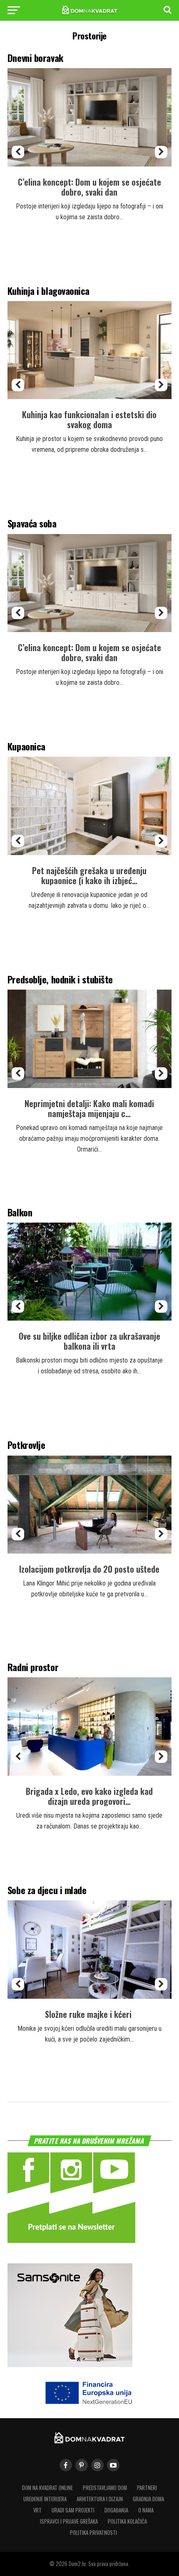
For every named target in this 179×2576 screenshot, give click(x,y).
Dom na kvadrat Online (47, 2488)
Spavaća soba (32, 523)
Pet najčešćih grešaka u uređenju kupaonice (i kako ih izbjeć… (89, 875)
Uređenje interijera (45, 2499)
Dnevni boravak (35, 58)
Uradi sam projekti (73, 2510)
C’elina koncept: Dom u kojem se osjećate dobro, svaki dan (89, 187)
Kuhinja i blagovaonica (48, 290)
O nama (146, 2510)
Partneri (147, 2488)
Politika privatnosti (93, 2533)
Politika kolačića (127, 2521)
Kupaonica (26, 746)
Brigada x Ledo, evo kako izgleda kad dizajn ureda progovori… (89, 1796)
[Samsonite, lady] (70, 2364)
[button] (18, 152)
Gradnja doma (148, 2499)
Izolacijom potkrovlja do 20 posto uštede (89, 1569)
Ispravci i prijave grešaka (69, 2521)
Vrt (37, 2510)
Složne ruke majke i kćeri (89, 2014)
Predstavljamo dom (105, 2488)
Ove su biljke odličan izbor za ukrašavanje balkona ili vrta (89, 1341)
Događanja (116, 2510)
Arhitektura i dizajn (100, 2499)
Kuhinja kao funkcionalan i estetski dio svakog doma (89, 419)
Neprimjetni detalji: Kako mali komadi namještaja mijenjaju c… (89, 1108)
